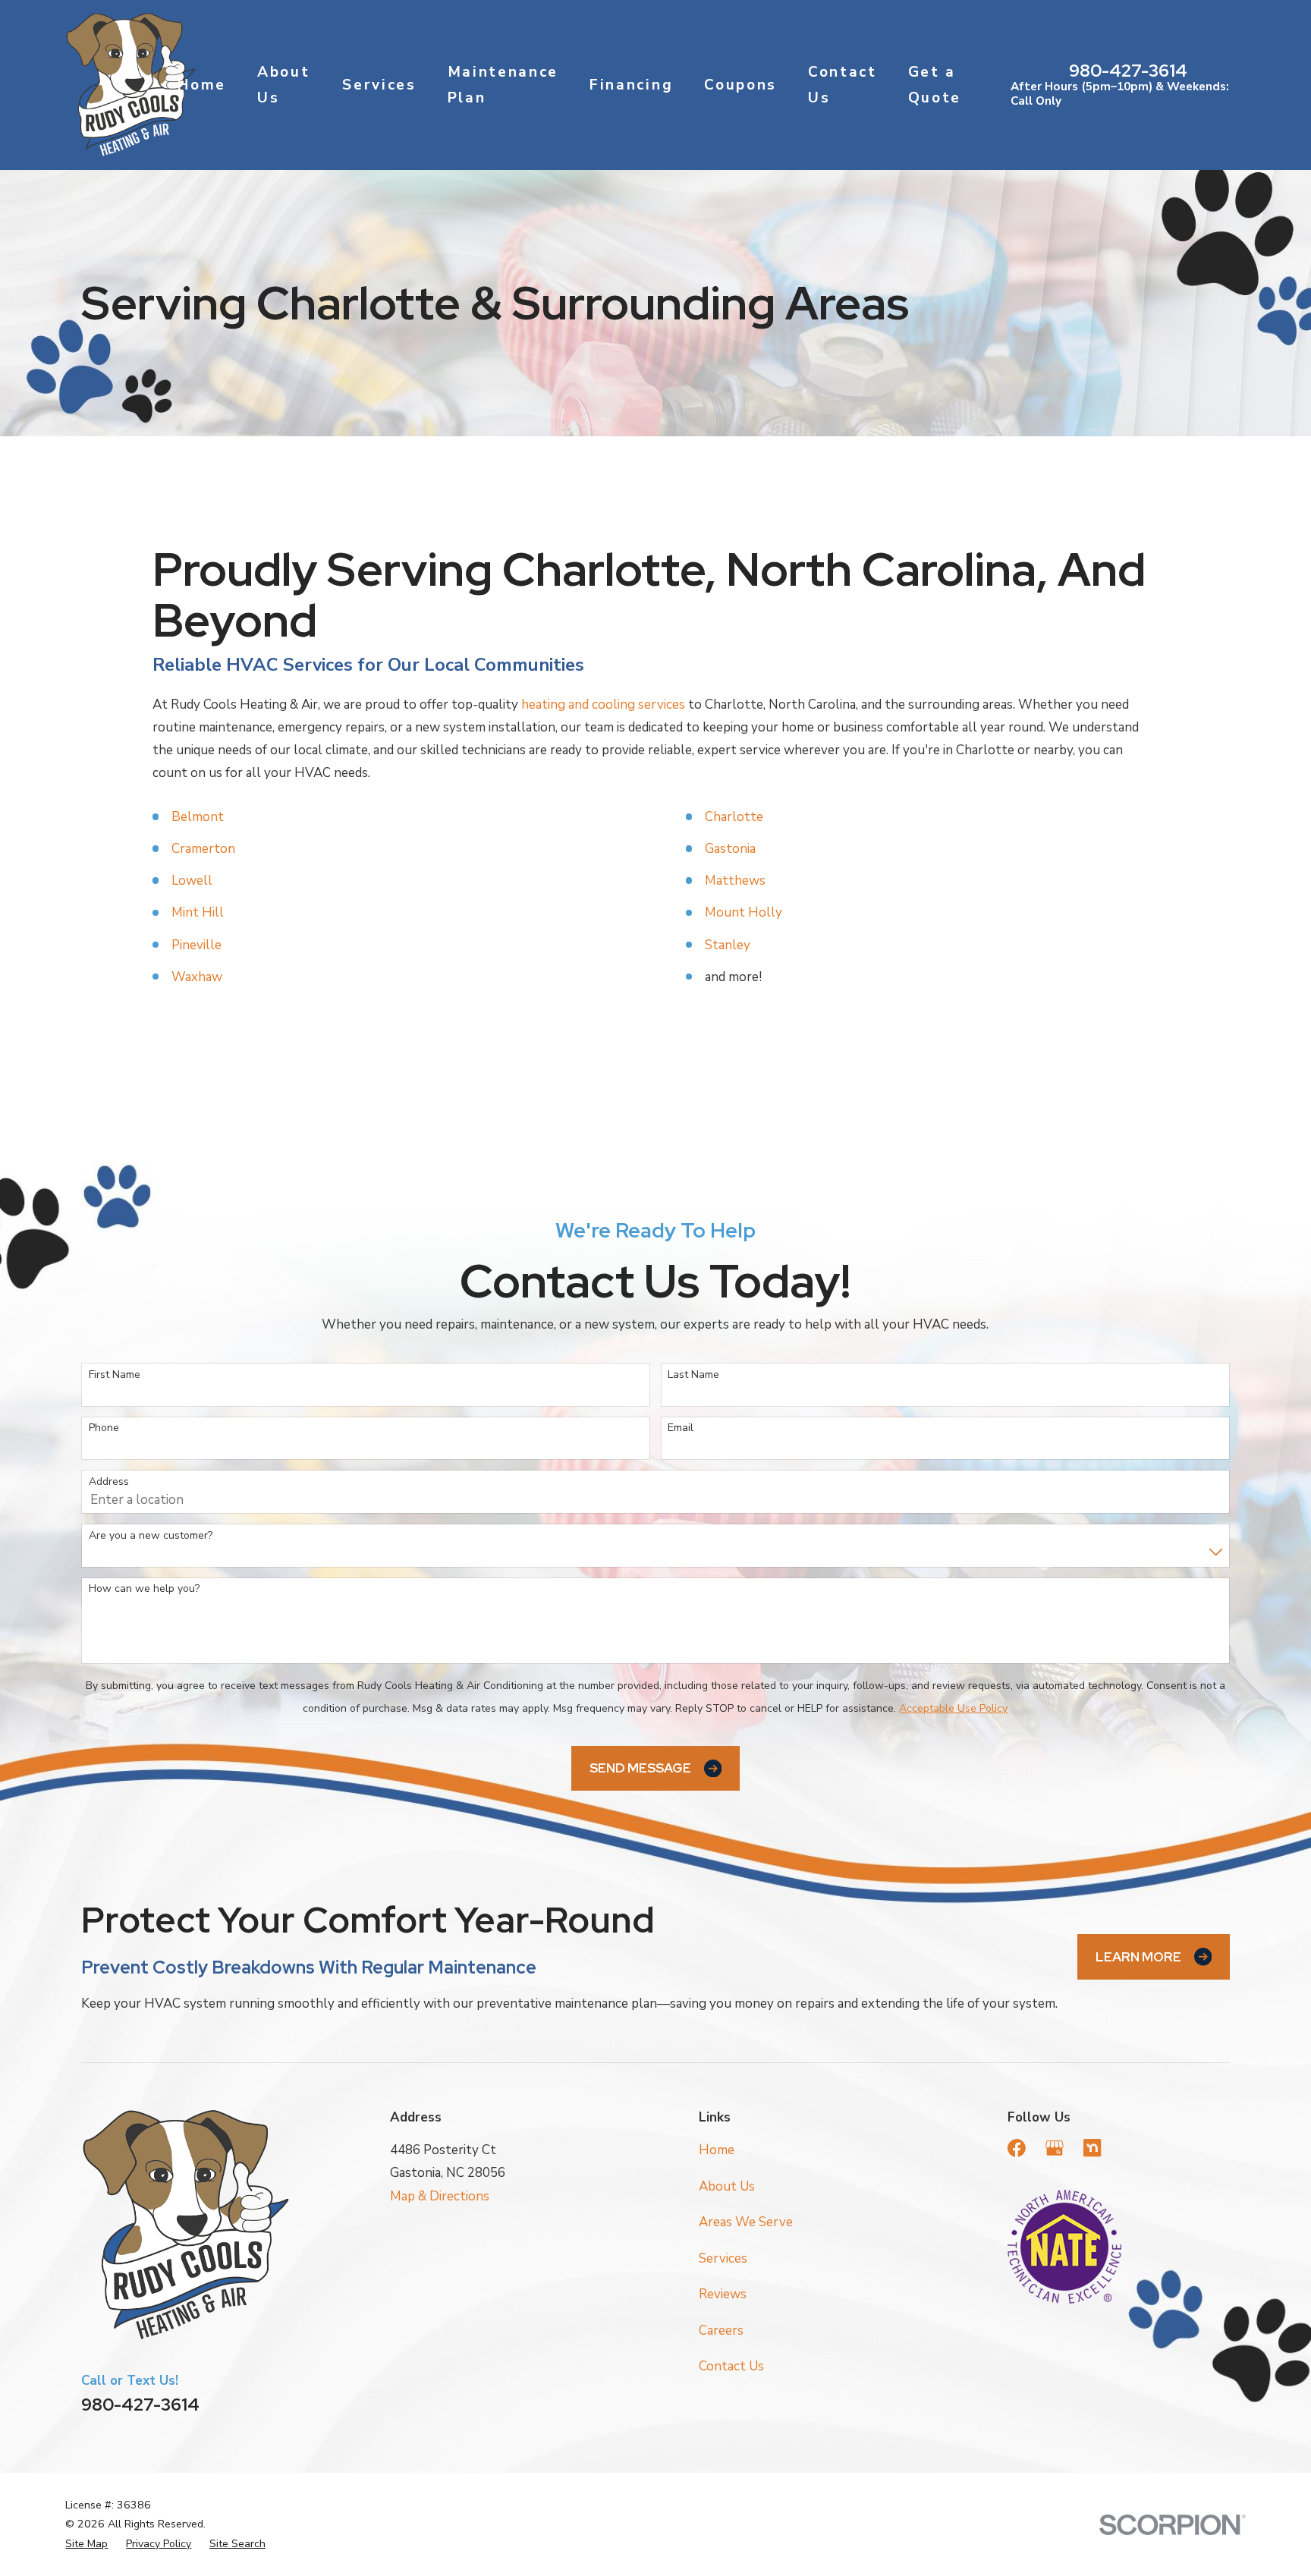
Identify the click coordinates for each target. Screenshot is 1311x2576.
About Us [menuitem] (283, 85)
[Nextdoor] (1092, 2148)
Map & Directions (440, 2196)
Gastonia (730, 849)
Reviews (723, 2294)
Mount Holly (744, 912)
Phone (104, 1428)
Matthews (735, 881)
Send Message (640, 1768)
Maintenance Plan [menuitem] (503, 85)
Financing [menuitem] (631, 85)
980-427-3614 (1128, 71)
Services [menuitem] (379, 85)
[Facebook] (1017, 2148)
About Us (727, 2186)
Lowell (192, 881)
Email (681, 1428)
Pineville (196, 945)
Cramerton (203, 849)
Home (717, 2150)
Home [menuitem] (202, 85)
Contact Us (731, 2366)
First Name (115, 1375)
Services (723, 2258)
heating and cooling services (603, 705)
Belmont (198, 817)
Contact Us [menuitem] (843, 85)
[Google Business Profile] (1055, 2148)
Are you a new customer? (151, 1536)
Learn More (1138, 1957)
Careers (721, 2331)
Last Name (693, 1375)
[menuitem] (86, 2544)
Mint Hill (198, 912)
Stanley (728, 945)
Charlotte (734, 817)
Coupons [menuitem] (740, 85)
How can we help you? (144, 1589)
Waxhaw (197, 977)
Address (109, 1482)
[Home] (130, 85)
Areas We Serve (746, 2222)
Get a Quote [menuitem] (935, 85)
